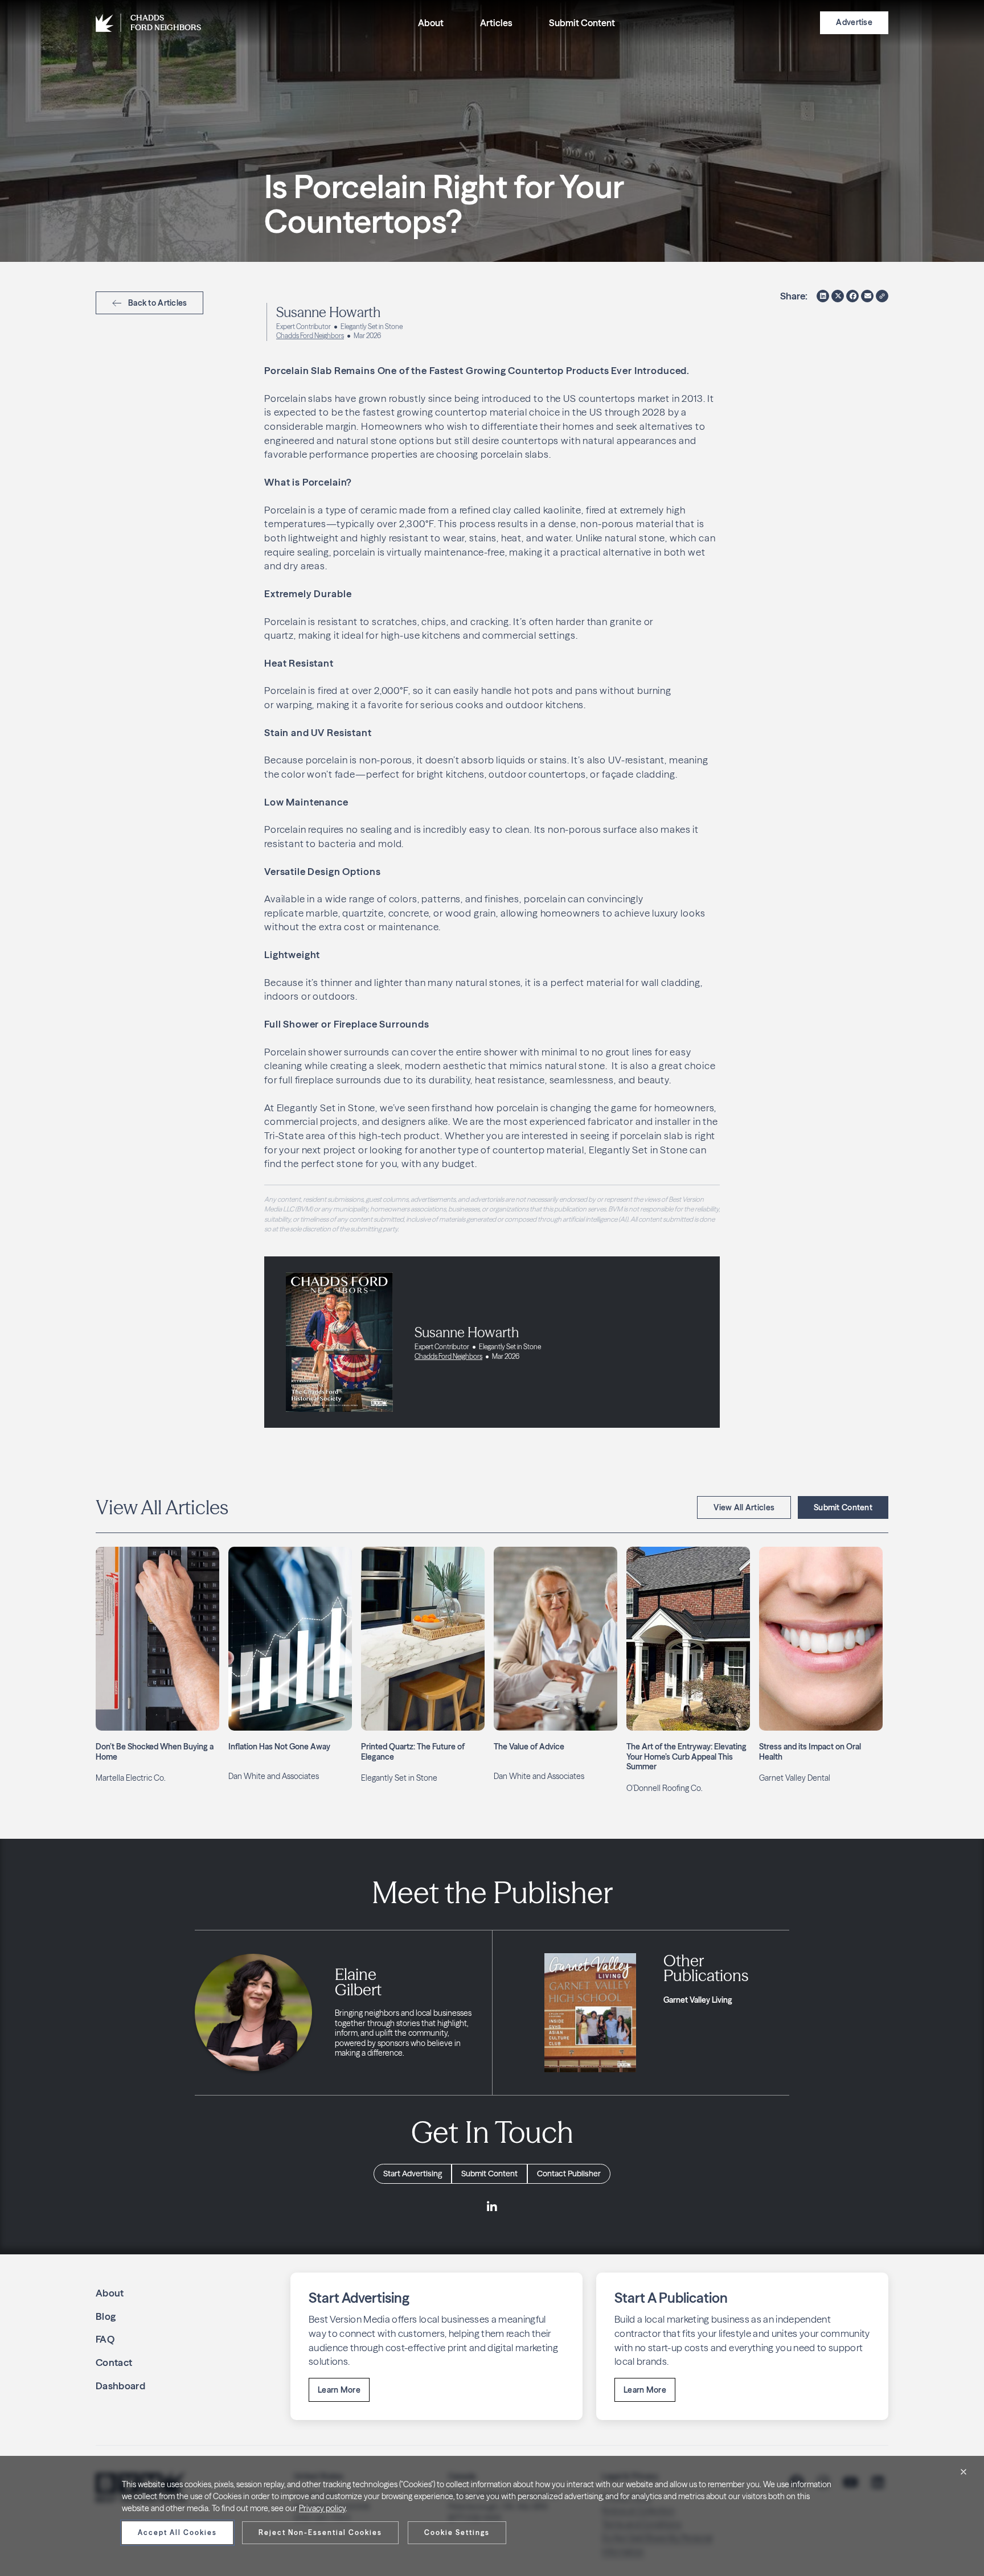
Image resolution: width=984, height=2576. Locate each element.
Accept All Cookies (177, 2532)
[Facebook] (852, 296)
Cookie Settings (457, 2532)
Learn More (339, 2390)
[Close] (963, 2472)
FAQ (105, 2339)
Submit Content (582, 23)
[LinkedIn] (823, 296)
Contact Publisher (569, 2174)
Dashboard (120, 2386)
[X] (838, 296)
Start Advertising (413, 2174)
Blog (106, 2316)
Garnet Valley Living (698, 2000)
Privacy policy (322, 2508)
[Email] (867, 296)
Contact (114, 2362)
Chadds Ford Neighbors (310, 336)
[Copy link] (882, 296)
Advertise (854, 22)
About (431, 23)
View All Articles (744, 1507)
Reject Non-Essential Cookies (320, 2532)
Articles (496, 23)
